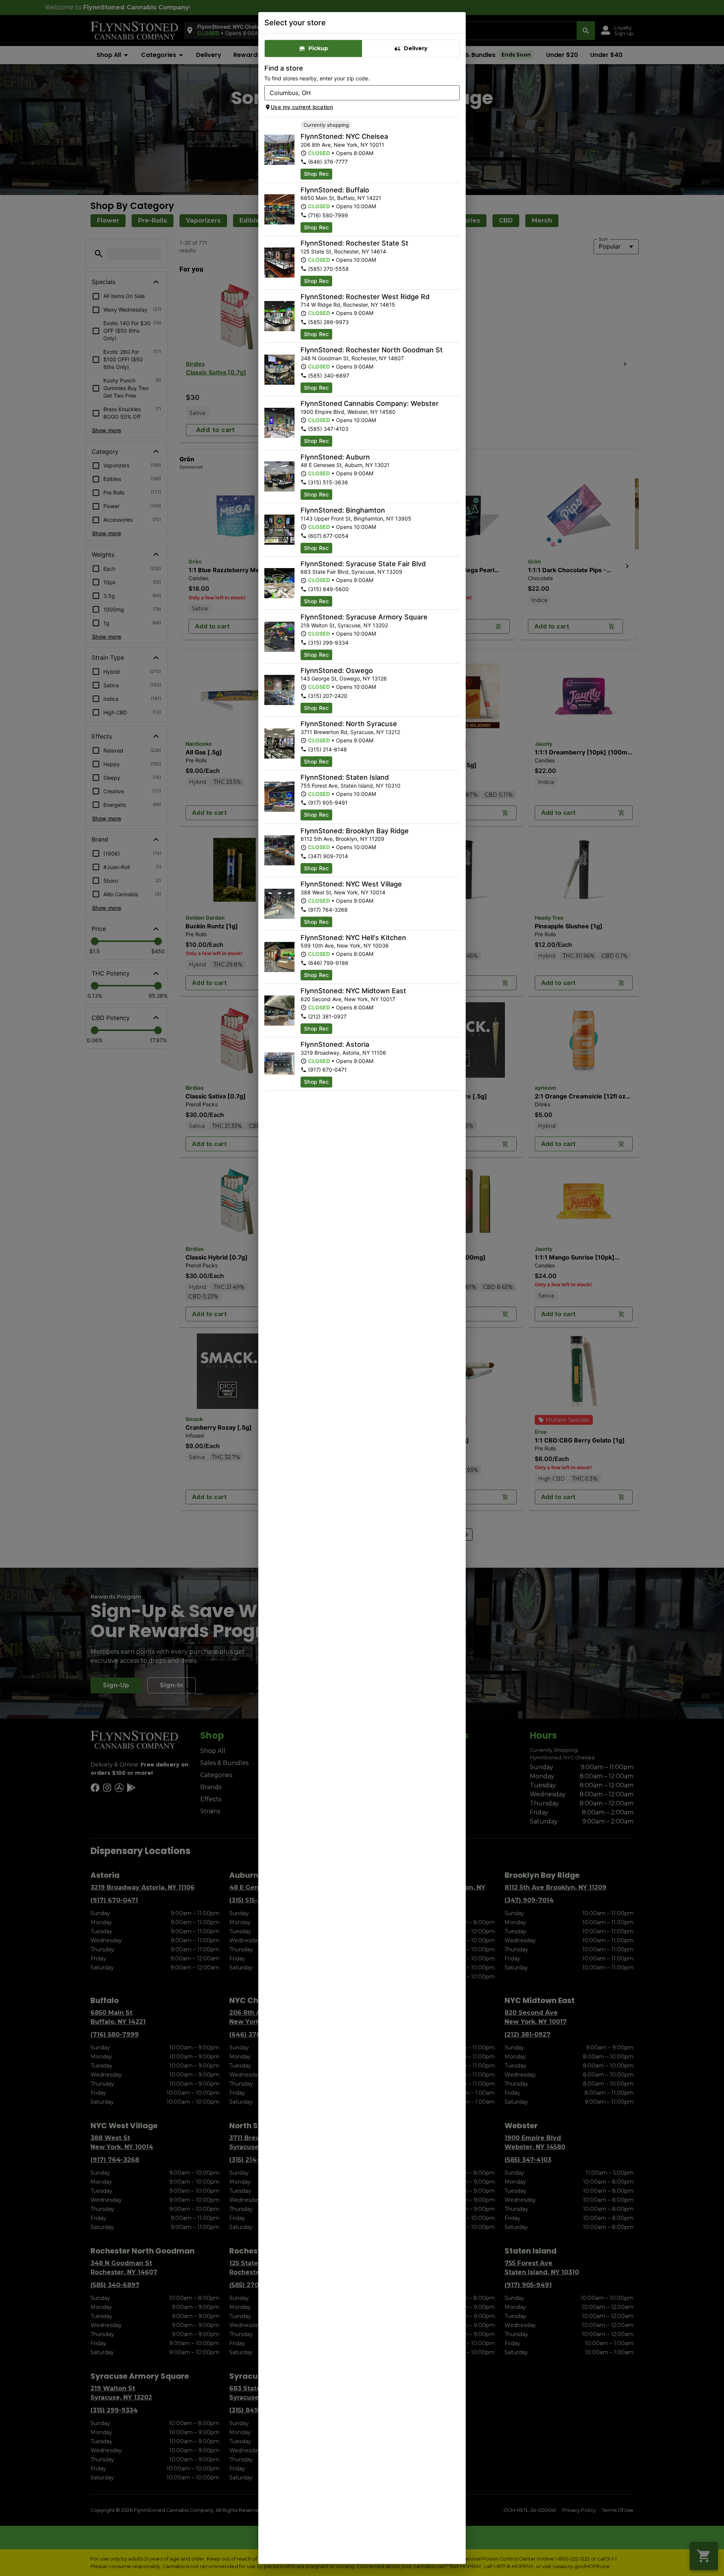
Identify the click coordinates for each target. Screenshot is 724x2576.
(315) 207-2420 (328, 696)
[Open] (454, 93)
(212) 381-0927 (327, 1016)
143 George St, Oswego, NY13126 (344, 678)
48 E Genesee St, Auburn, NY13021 (345, 465)
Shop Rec (316, 174)
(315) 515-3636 (328, 482)
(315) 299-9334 (328, 643)
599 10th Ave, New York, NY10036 (345, 945)
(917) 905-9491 (328, 803)
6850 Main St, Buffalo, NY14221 (341, 198)
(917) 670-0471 (327, 1070)
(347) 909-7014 (328, 856)
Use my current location (302, 107)
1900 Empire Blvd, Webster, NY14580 (348, 412)
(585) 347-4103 (328, 429)
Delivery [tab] (416, 48)
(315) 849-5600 (328, 589)
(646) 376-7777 (328, 162)
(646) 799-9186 (328, 963)
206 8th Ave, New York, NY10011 (342, 145)
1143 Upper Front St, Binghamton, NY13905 (356, 518)
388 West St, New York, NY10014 (343, 892)
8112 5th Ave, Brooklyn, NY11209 (342, 839)
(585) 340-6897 (329, 376)
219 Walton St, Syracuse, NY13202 (344, 625)
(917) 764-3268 (328, 910)
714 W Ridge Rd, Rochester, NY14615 (348, 305)
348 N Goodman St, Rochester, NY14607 (352, 358)
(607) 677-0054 (328, 536)
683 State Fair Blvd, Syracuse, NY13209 (351, 572)
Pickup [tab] (318, 48)
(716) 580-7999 (328, 215)
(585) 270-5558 (328, 269)
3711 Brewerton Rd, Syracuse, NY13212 (350, 732)
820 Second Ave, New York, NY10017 (348, 999)
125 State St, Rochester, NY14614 (343, 251)
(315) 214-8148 (327, 749)
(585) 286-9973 (328, 322)
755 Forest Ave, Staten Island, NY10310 (350, 786)
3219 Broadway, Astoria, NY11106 (343, 1053)
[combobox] (356, 93)
